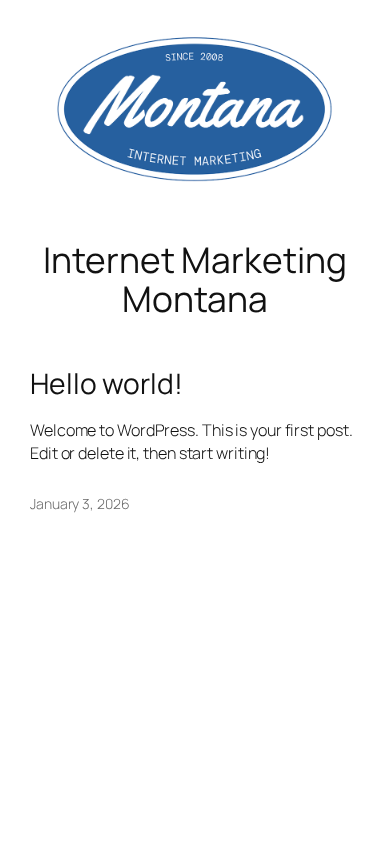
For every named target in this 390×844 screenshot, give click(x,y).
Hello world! (106, 384)
